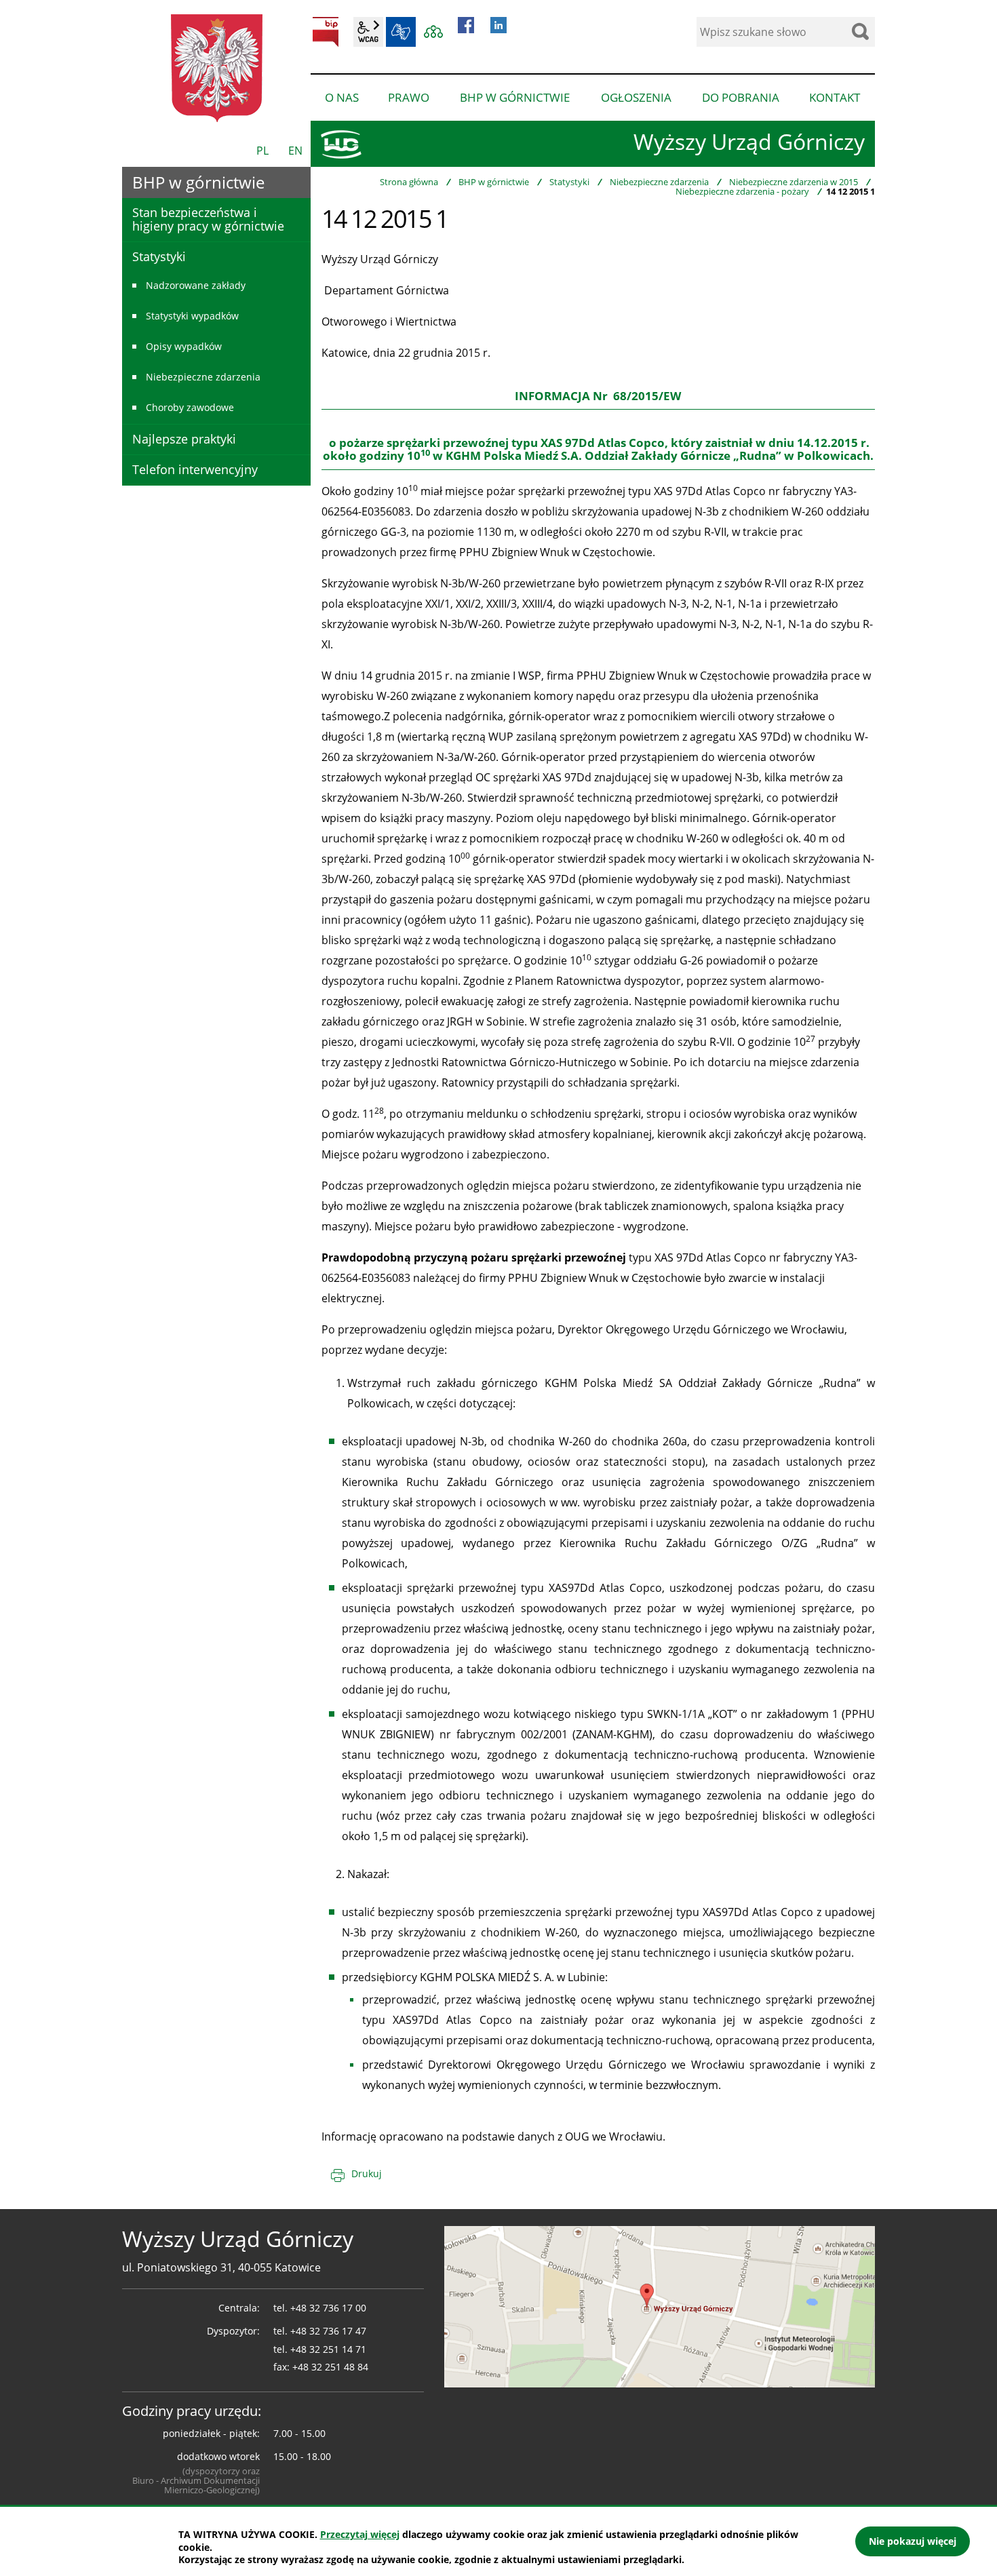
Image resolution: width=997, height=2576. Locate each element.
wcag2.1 (368, 32)
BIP (326, 32)
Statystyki (569, 182)
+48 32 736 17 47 (328, 2331)
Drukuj (367, 2173)
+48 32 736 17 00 (328, 2308)
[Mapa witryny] (433, 32)
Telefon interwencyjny (195, 469)
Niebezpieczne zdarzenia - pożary (742, 191)
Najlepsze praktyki (184, 439)
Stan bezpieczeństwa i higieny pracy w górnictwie (208, 219)
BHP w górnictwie (494, 182)
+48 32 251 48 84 (330, 2367)
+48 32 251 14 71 (328, 2349)
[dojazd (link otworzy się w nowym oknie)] (660, 2305)
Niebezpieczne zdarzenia (659, 182)
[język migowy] (401, 32)
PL (262, 151)
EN (295, 151)
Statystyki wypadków (192, 316)
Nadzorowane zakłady (196, 285)
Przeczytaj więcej (360, 2534)
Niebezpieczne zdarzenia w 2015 (794, 182)
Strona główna (409, 182)
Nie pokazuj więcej (913, 2541)
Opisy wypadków (184, 346)
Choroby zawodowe (190, 407)
